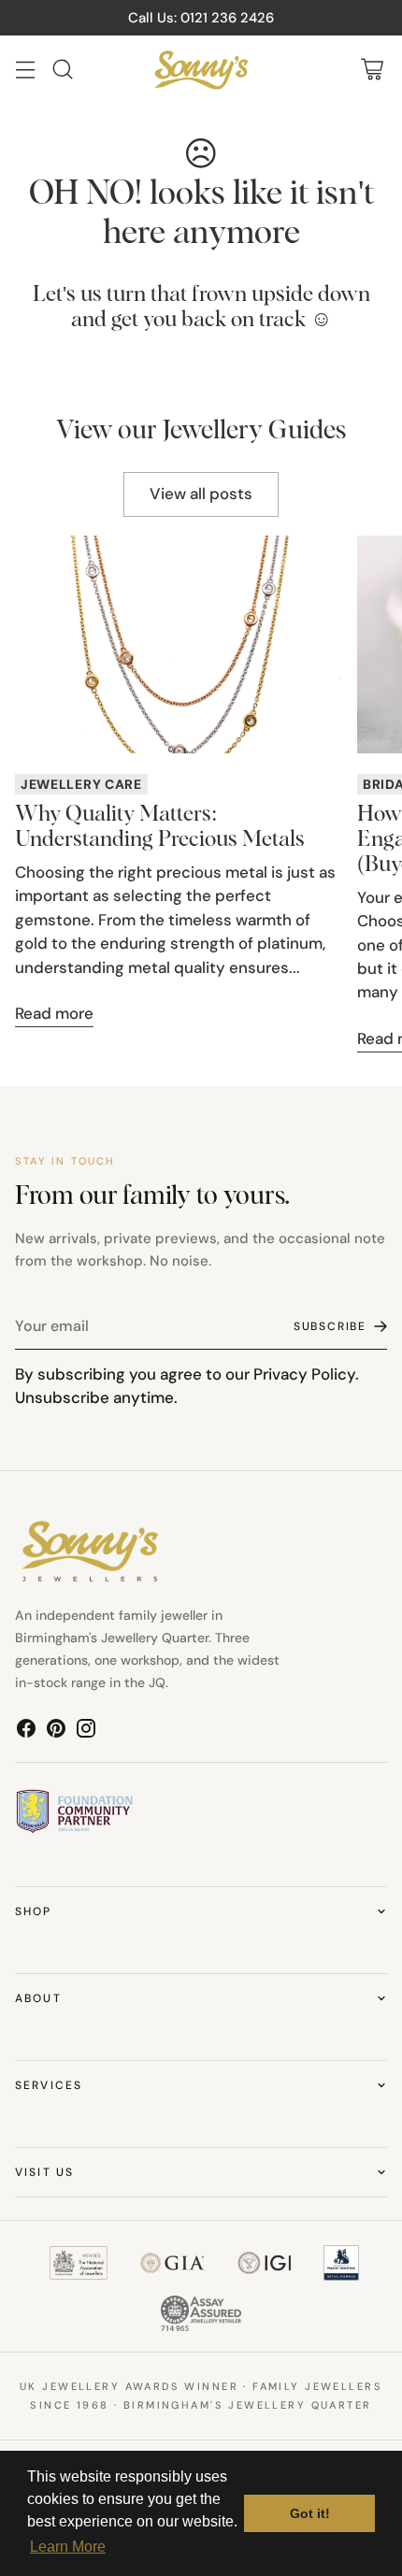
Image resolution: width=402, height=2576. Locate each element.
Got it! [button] (310, 2513)
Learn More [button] (68, 2547)
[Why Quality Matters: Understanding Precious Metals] (179, 644)
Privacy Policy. (306, 1374)
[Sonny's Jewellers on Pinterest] (56, 1732)
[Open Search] (62, 70)
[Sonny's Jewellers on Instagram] (86, 1732)
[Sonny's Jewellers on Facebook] (26, 1732)
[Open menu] (25, 70)
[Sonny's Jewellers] (201, 70)
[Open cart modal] (372, 70)
